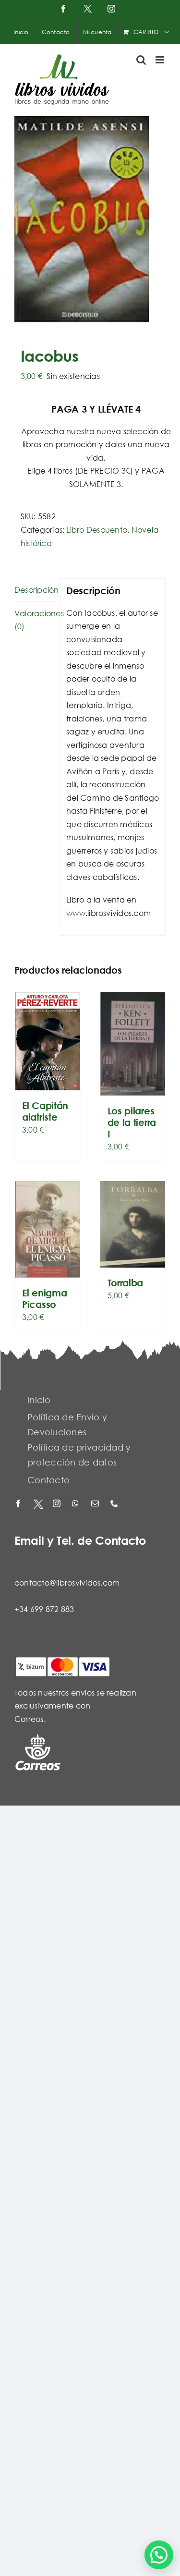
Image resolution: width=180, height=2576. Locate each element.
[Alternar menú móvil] (161, 60)
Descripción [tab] (34, 590)
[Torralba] (133, 1224)
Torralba (126, 1283)
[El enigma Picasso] (48, 1229)
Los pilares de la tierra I (132, 1122)
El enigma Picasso (44, 1299)
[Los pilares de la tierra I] (133, 1044)
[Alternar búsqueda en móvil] (141, 60)
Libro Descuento (97, 530)
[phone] (115, 1504)
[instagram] (58, 1504)
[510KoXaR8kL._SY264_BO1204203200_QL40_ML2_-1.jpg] (90, 219)
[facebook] (19, 1504)
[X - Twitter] (38, 1504)
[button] (159, 2555)
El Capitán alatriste (45, 1111)
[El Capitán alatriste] (48, 1041)
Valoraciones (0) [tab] (34, 620)
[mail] (96, 1504)
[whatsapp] (77, 1504)
